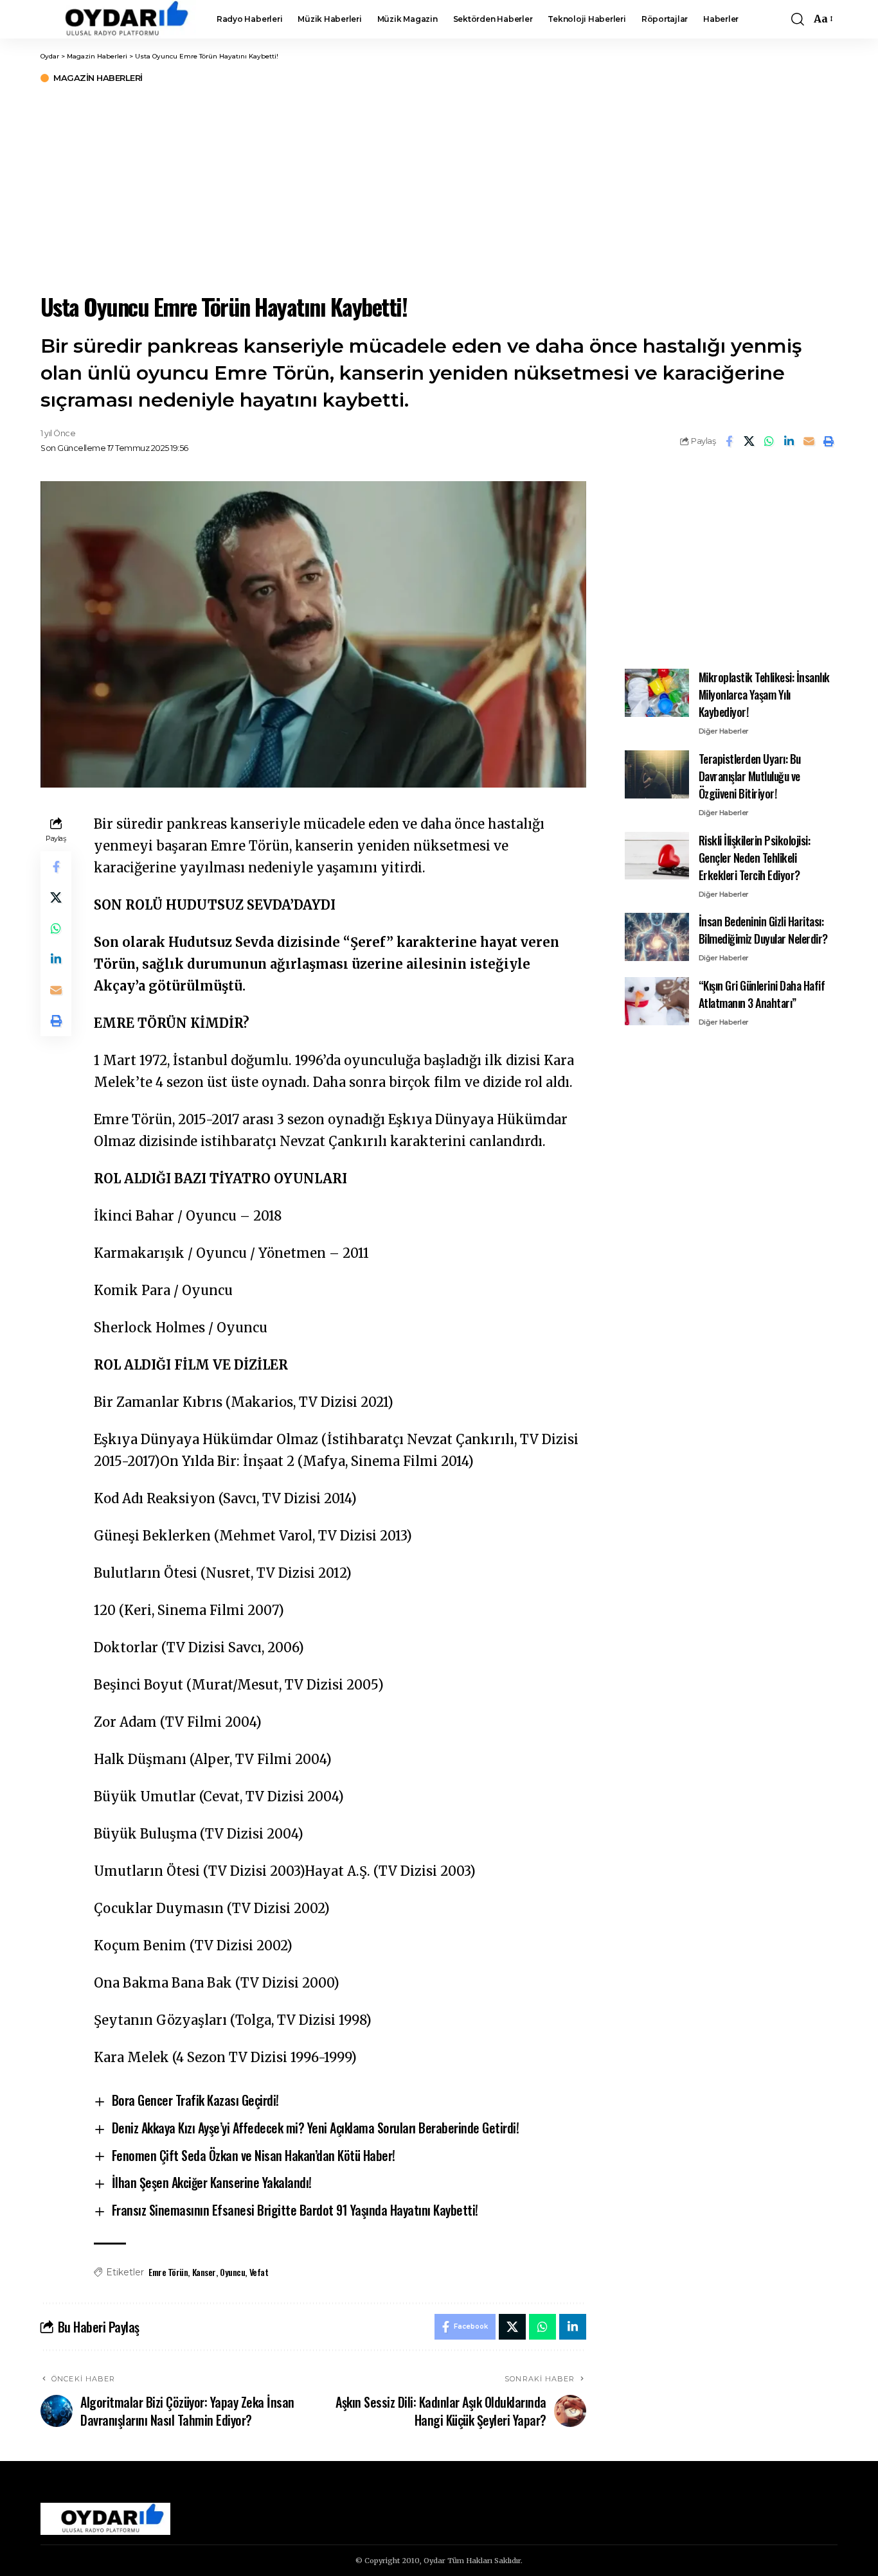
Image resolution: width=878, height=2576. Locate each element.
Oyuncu (232, 2272)
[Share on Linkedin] (789, 441)
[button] (798, 19)
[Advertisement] (439, 186)
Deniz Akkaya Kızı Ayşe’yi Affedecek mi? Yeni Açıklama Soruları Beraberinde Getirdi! (316, 2128)
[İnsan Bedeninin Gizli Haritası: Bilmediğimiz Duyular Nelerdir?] (657, 937)
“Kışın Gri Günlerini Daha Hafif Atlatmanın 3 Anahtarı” (762, 994)
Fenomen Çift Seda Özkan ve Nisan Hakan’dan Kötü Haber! (254, 2155)
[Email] (809, 441)
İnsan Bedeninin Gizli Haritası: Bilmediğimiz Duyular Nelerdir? (763, 930)
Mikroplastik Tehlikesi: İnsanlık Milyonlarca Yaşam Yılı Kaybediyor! (764, 694)
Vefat (259, 2272)
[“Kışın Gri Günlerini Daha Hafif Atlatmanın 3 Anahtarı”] (657, 1001)
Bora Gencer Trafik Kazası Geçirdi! (195, 2100)
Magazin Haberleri (98, 78)
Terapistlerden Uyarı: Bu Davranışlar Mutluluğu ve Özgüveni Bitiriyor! (750, 776)
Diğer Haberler (724, 731)
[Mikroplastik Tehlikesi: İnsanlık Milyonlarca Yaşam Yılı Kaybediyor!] (657, 693)
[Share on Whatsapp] (769, 441)
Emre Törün (168, 2272)
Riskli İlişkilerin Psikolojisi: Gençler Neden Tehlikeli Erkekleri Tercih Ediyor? (755, 857)
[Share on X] (749, 441)
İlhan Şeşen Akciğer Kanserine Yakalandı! (212, 2182)
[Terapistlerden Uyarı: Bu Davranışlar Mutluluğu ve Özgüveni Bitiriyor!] (657, 774)
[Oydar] (118, 19)
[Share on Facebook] (729, 441)
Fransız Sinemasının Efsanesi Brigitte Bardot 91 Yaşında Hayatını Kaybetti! (295, 2210)
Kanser (204, 2272)
